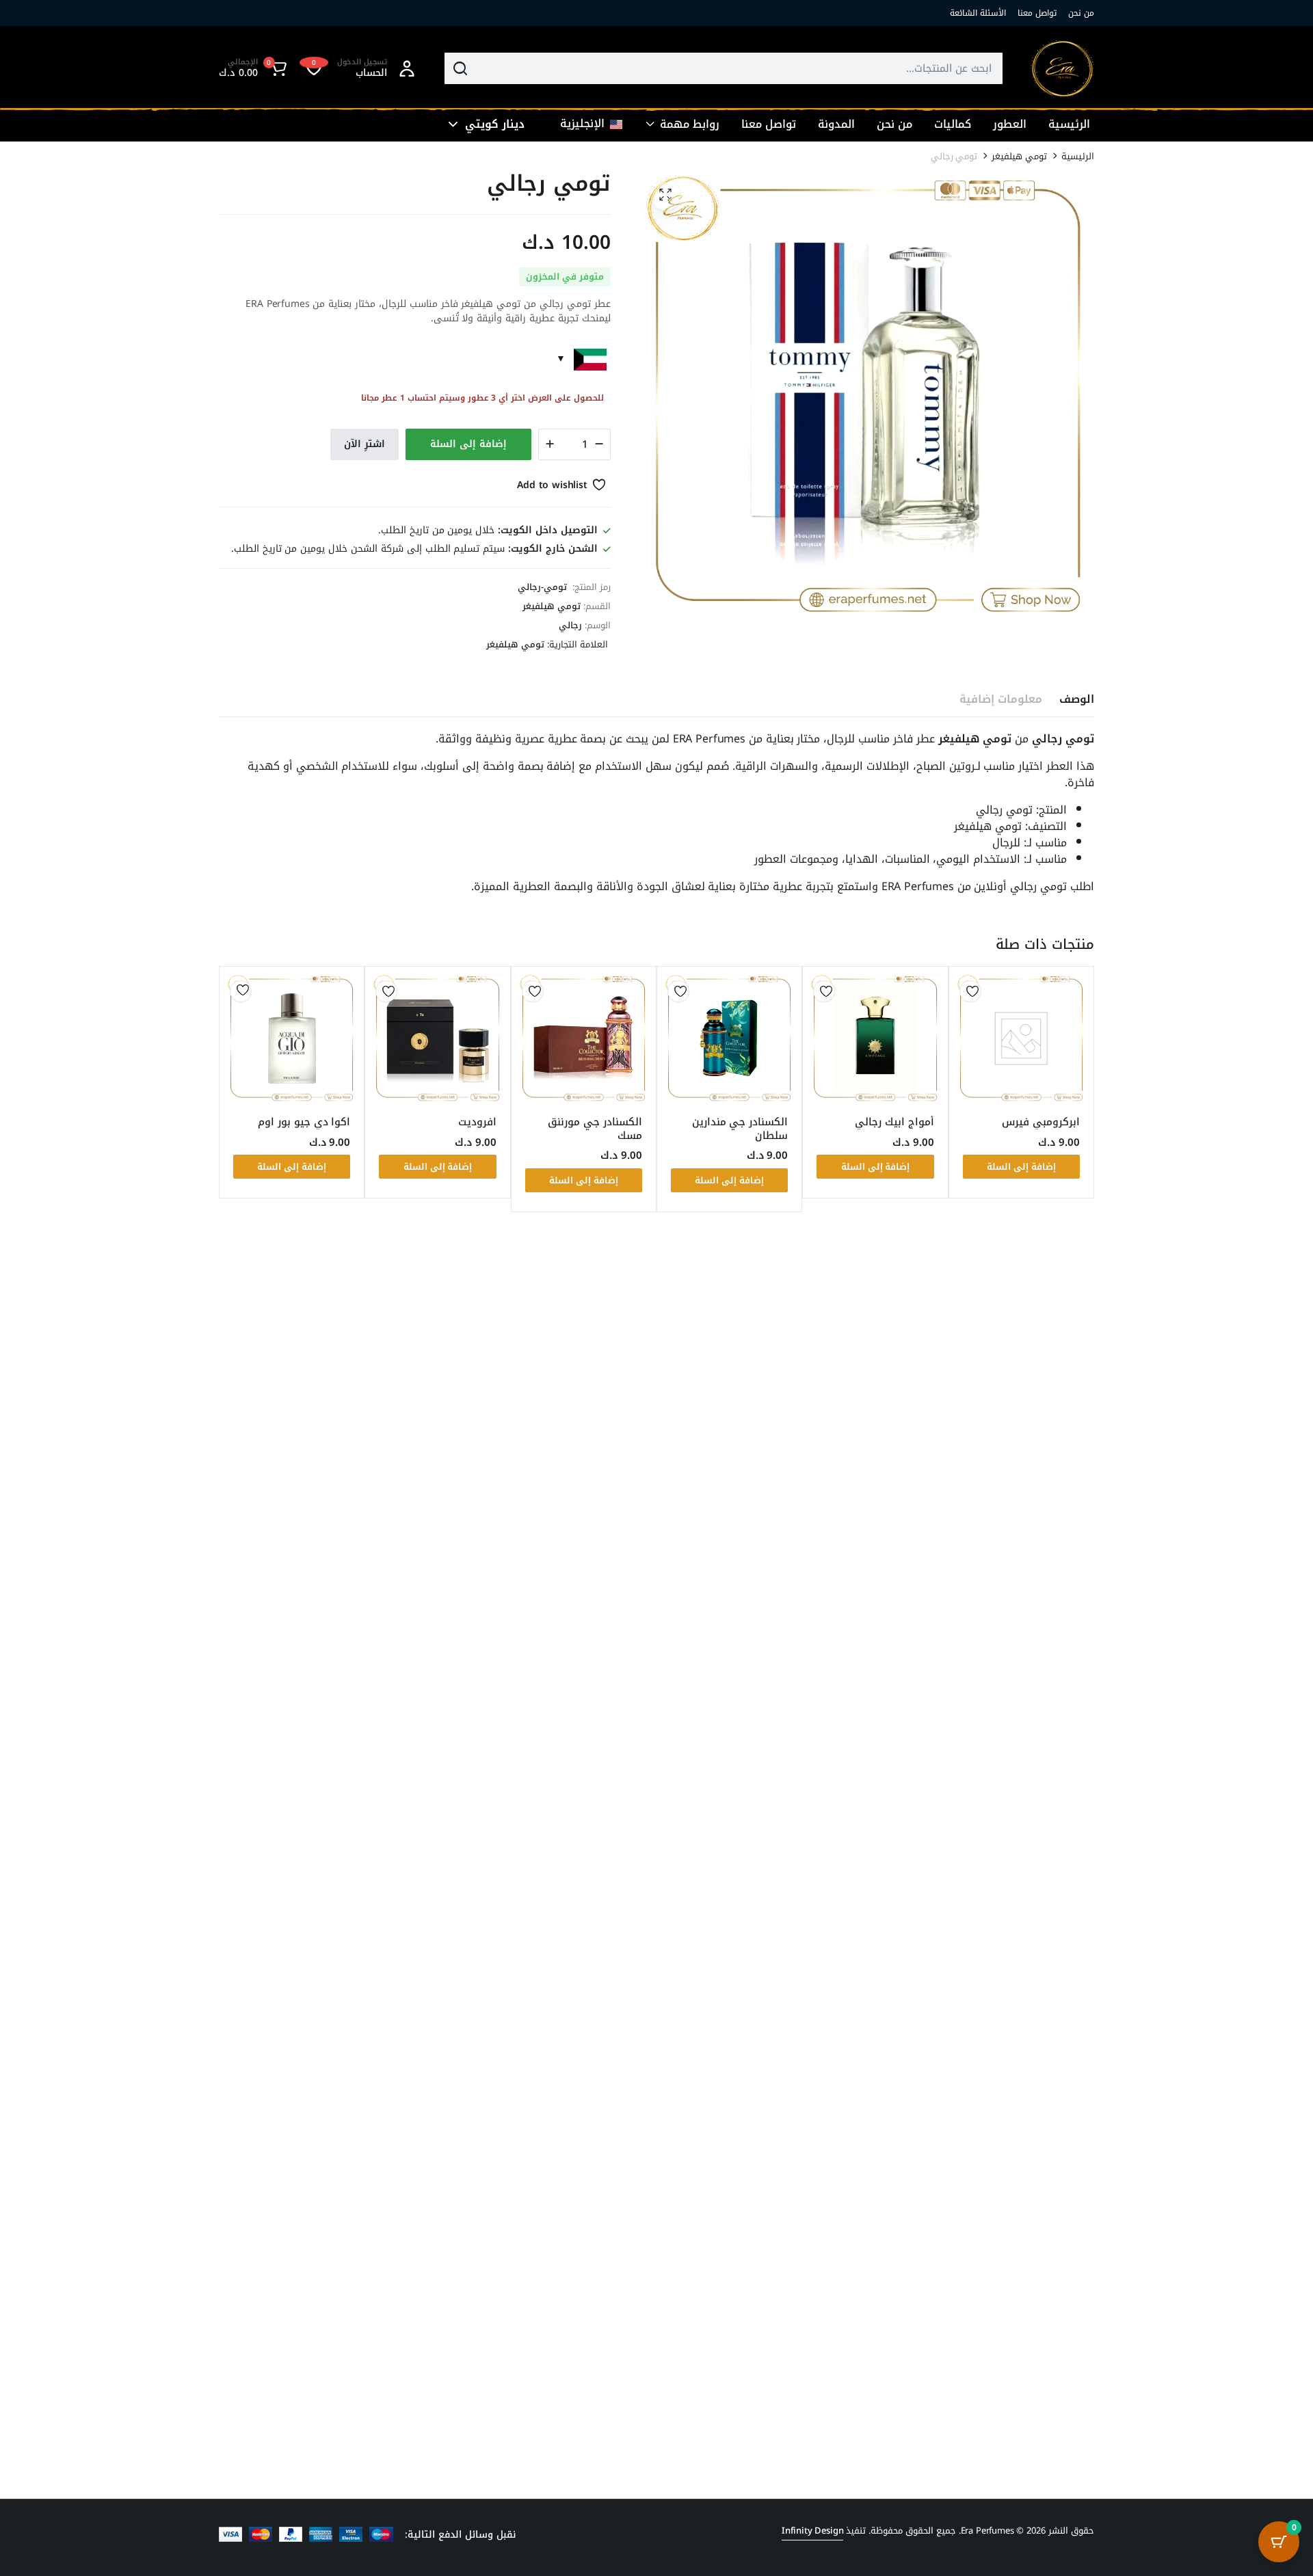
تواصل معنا (1037, 13)
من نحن (1081, 13)
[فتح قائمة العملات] (453, 124)
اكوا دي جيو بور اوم (304, 1122)
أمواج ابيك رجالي (894, 1122)
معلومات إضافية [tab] (1001, 699)
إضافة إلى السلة (468, 444)
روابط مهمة (690, 124)
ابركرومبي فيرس (1041, 1122)
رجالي (570, 625)
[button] (255, 68)
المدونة (836, 124)
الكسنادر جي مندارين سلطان (740, 1129)
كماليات (953, 124)
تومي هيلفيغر (1019, 156)
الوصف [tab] (1077, 699)
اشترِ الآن (364, 444)
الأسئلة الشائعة (978, 13)
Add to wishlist (552, 485)
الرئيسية (1069, 124)
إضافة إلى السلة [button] (1021, 1167)
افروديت (477, 1122)
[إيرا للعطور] (1062, 69)
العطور (1010, 124)
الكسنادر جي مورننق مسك (595, 1129)
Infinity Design (813, 2531)
